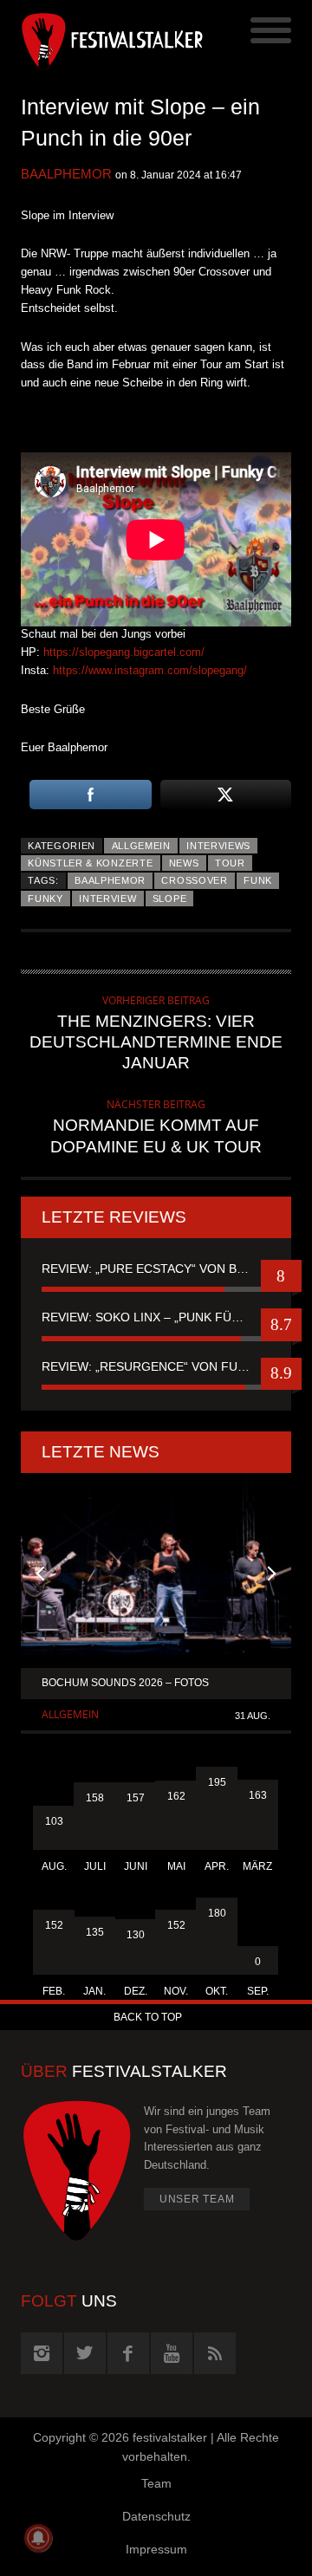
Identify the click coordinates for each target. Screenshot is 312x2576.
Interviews (218, 846)
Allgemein (141, 846)
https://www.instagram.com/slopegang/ (150, 670)
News (184, 863)
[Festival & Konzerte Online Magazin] (88, 39)
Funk (258, 880)
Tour (230, 863)
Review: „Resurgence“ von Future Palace (156, 1366)
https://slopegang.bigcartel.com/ (124, 652)
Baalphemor (66, 174)
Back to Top (148, 2017)
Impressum (156, 2549)
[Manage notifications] (38, 2538)
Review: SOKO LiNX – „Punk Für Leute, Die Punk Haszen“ (156, 1317)
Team (156, 2483)
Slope (169, 899)
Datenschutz (156, 2516)
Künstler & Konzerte (90, 863)
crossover (194, 880)
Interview (107, 899)
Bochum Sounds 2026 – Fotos (125, 1683)
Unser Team (197, 2199)
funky (45, 899)
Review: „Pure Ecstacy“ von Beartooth (156, 1269)
